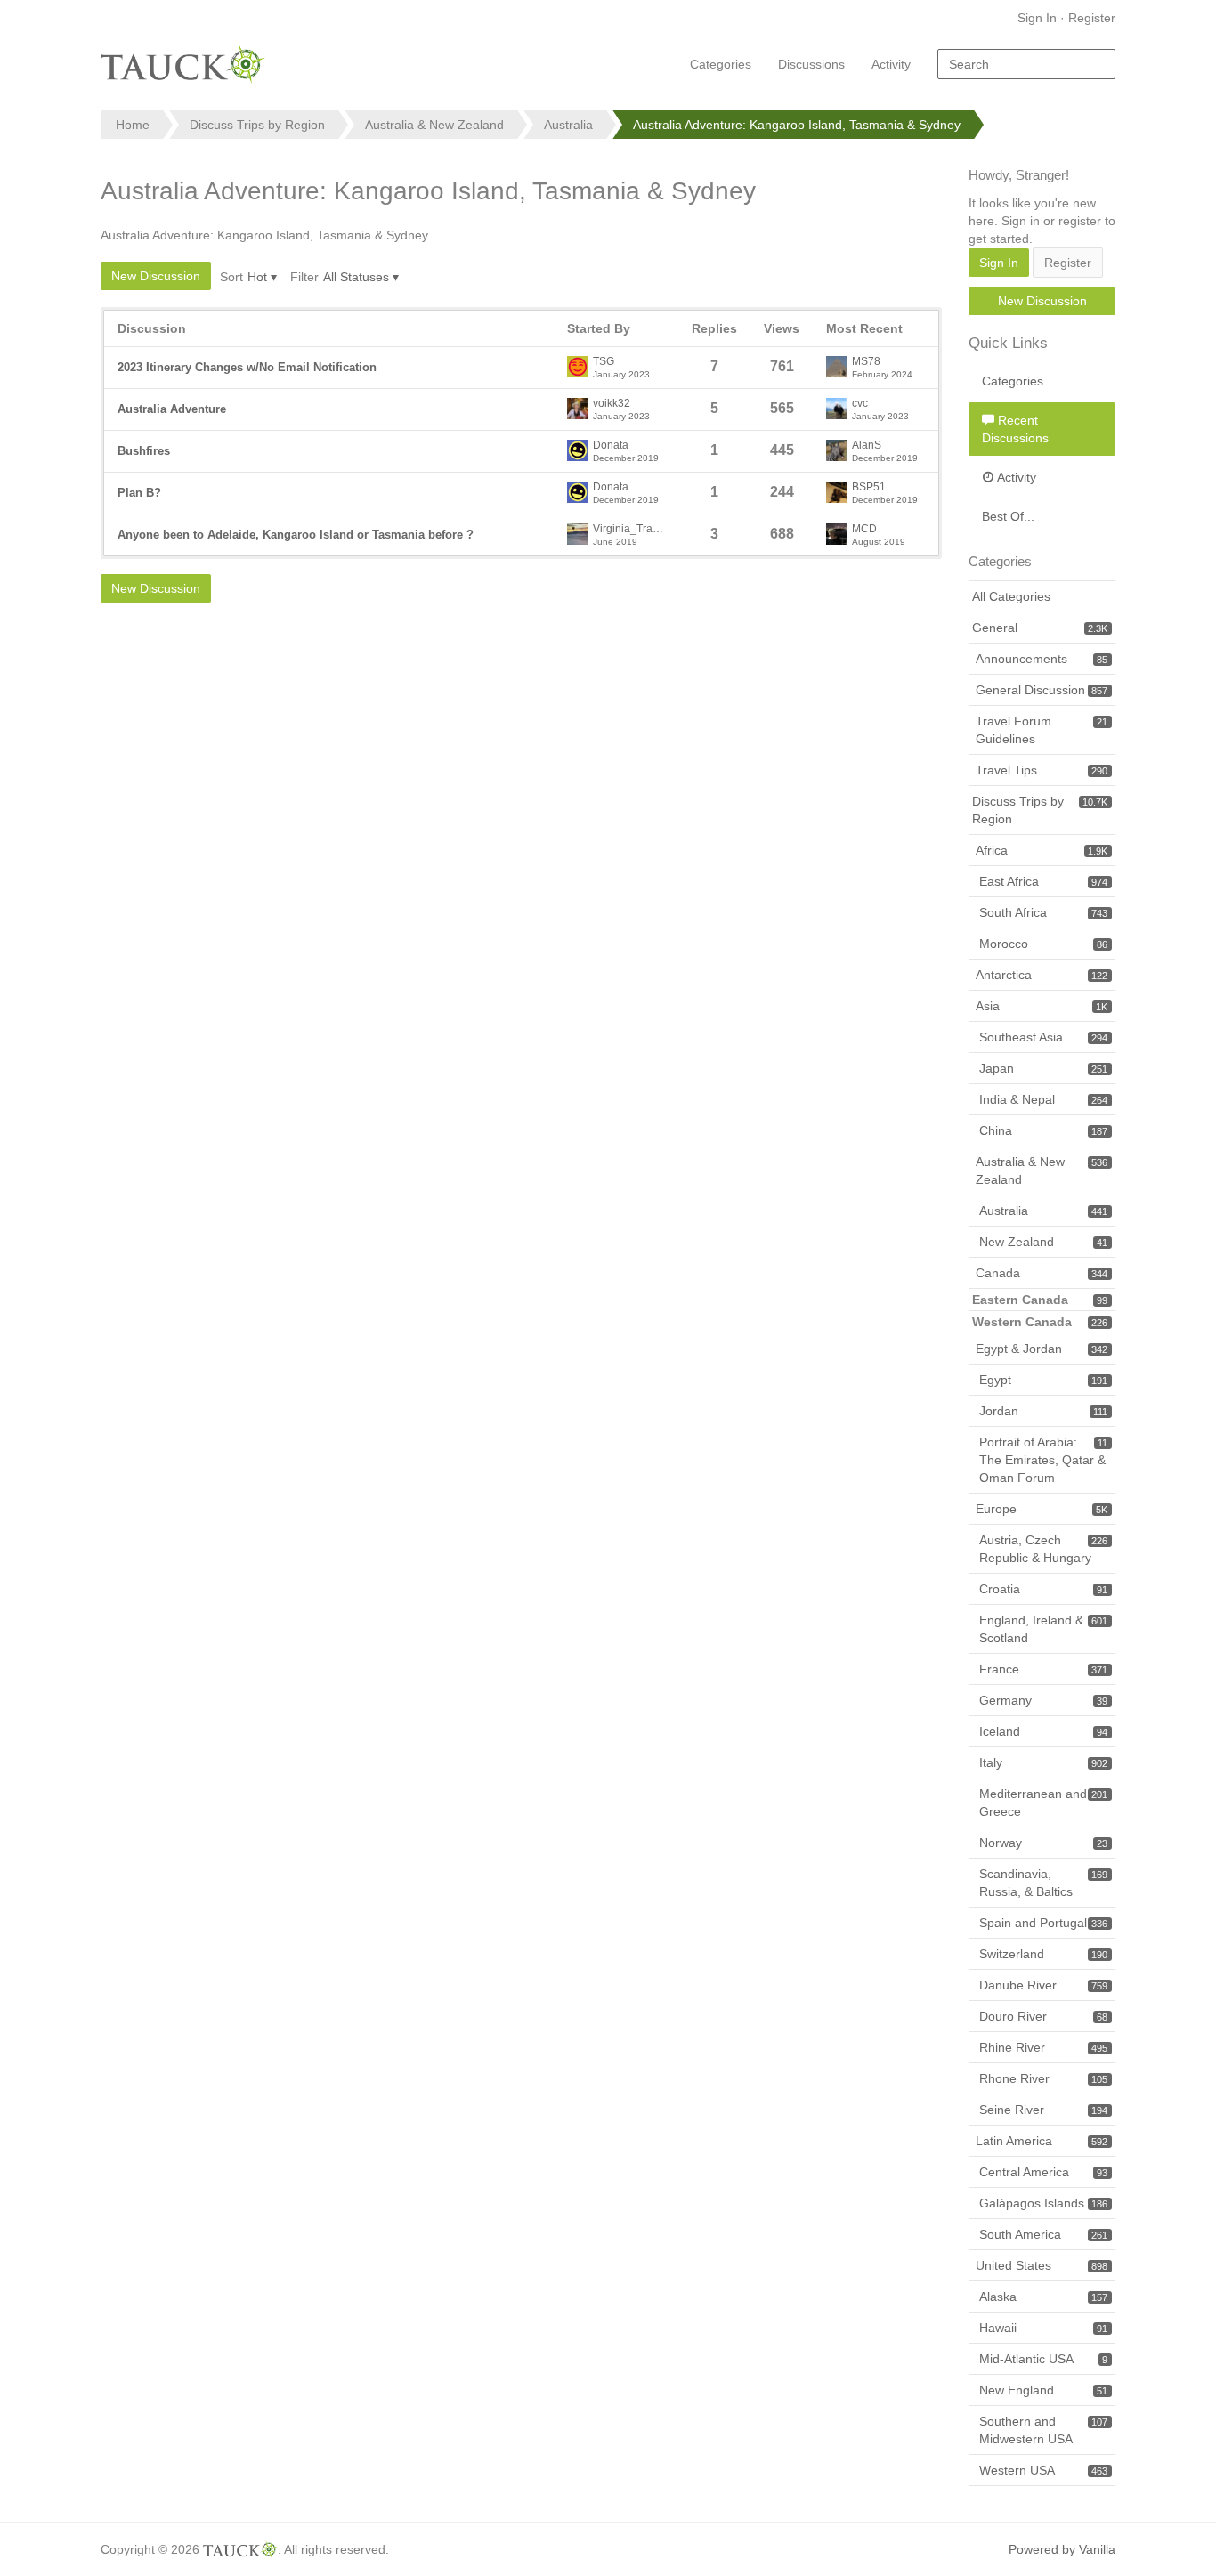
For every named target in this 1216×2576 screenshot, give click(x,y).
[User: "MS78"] (837, 367)
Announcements (1042, 659)
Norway (1043, 1843)
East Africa (1043, 881)
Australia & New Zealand (1042, 1171)
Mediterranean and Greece (1043, 1802)
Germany (1043, 1700)
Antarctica (1042, 975)
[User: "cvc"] (837, 409)
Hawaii (1043, 2328)
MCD (864, 529)
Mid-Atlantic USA (1043, 2359)
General (1040, 628)
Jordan (1043, 1411)
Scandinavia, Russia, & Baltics (1043, 1883)
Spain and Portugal (1043, 1923)
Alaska (1043, 2297)
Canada (1042, 1273)
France (1043, 1669)
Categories (721, 64)
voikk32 (612, 404)
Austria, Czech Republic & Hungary (1043, 1549)
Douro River (1043, 2016)
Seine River (1043, 2110)
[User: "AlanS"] (837, 450)
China (1043, 1130)
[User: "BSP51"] (837, 492)
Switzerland (1043, 1954)
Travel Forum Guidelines (1042, 730)
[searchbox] (1026, 64)
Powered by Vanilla (1062, 2549)
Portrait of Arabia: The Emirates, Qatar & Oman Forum (1043, 1460)
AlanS (867, 446)
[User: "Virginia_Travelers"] (578, 534)
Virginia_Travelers (629, 529)
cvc (860, 404)
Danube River (1043, 1985)
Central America (1043, 2172)
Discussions (811, 64)
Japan (1043, 1068)
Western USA (1043, 2470)
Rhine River (1043, 2047)
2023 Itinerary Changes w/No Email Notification (247, 367)
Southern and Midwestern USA (1043, 2430)
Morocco (1043, 944)
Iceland (1043, 1731)
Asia (1042, 1006)
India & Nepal (1043, 1099)
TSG (604, 362)
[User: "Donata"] (578, 450)
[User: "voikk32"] (578, 409)
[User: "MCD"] (837, 534)
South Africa (1043, 912)
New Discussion (156, 276)
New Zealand (1043, 1242)
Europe (1042, 1509)
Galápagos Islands (1043, 2203)
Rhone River (1043, 2078)
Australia (1043, 1211)
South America (1043, 2234)
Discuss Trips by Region (1040, 810)
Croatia (1043, 1589)
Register (1092, 18)
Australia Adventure (172, 409)
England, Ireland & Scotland (1043, 1629)
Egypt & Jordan (1042, 1349)
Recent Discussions (1015, 429)
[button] (262, 277)
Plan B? (139, 493)
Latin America (1042, 2141)
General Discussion (1042, 690)
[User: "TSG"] (578, 367)
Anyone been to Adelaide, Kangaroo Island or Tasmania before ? (296, 535)
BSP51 (869, 487)
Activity (891, 64)
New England (1043, 2390)
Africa (1042, 850)
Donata (611, 446)
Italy (1043, 1762)
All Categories (1011, 596)
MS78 (866, 362)
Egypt (1043, 1380)
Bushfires (144, 451)
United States (1042, 2265)
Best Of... (1008, 516)
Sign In (1037, 18)
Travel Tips (1042, 770)
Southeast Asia (1043, 1037)
